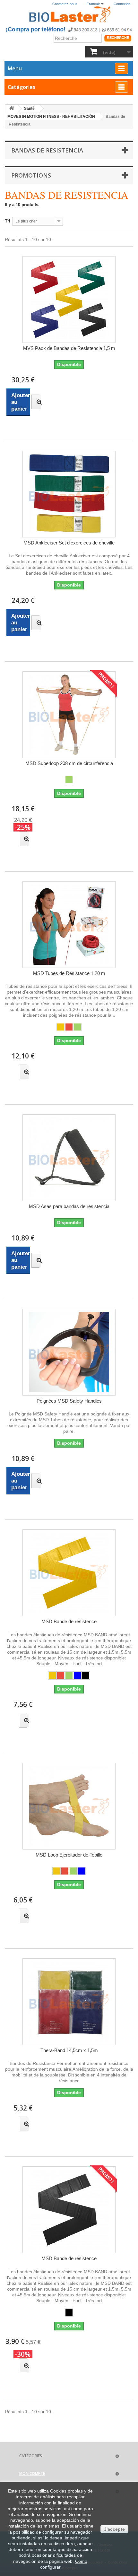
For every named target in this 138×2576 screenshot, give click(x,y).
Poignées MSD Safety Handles (69, 1401)
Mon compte (32, 2473)
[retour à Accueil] (12, 109)
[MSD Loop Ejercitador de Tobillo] (69, 1806)
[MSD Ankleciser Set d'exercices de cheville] (69, 494)
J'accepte (114, 2529)
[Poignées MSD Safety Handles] (69, 1352)
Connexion (122, 4)
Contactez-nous (65, 4)
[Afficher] (35, 402)
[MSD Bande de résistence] (69, 1573)
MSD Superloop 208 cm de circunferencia (69, 763)
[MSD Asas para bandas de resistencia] (69, 1158)
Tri (8, 221)
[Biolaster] (69, 15)
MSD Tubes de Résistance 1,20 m (69, 973)
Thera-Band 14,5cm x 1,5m (69, 2050)
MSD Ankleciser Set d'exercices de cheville (69, 543)
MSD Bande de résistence (69, 1621)
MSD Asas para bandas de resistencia (69, 1206)
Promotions (31, 175)
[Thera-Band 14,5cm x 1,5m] (69, 2002)
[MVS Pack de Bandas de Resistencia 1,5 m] (69, 300)
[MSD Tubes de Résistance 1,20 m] (69, 925)
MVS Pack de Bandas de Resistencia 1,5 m (69, 348)
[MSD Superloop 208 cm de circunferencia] (69, 715)
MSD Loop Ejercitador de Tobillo (69, 1855)
